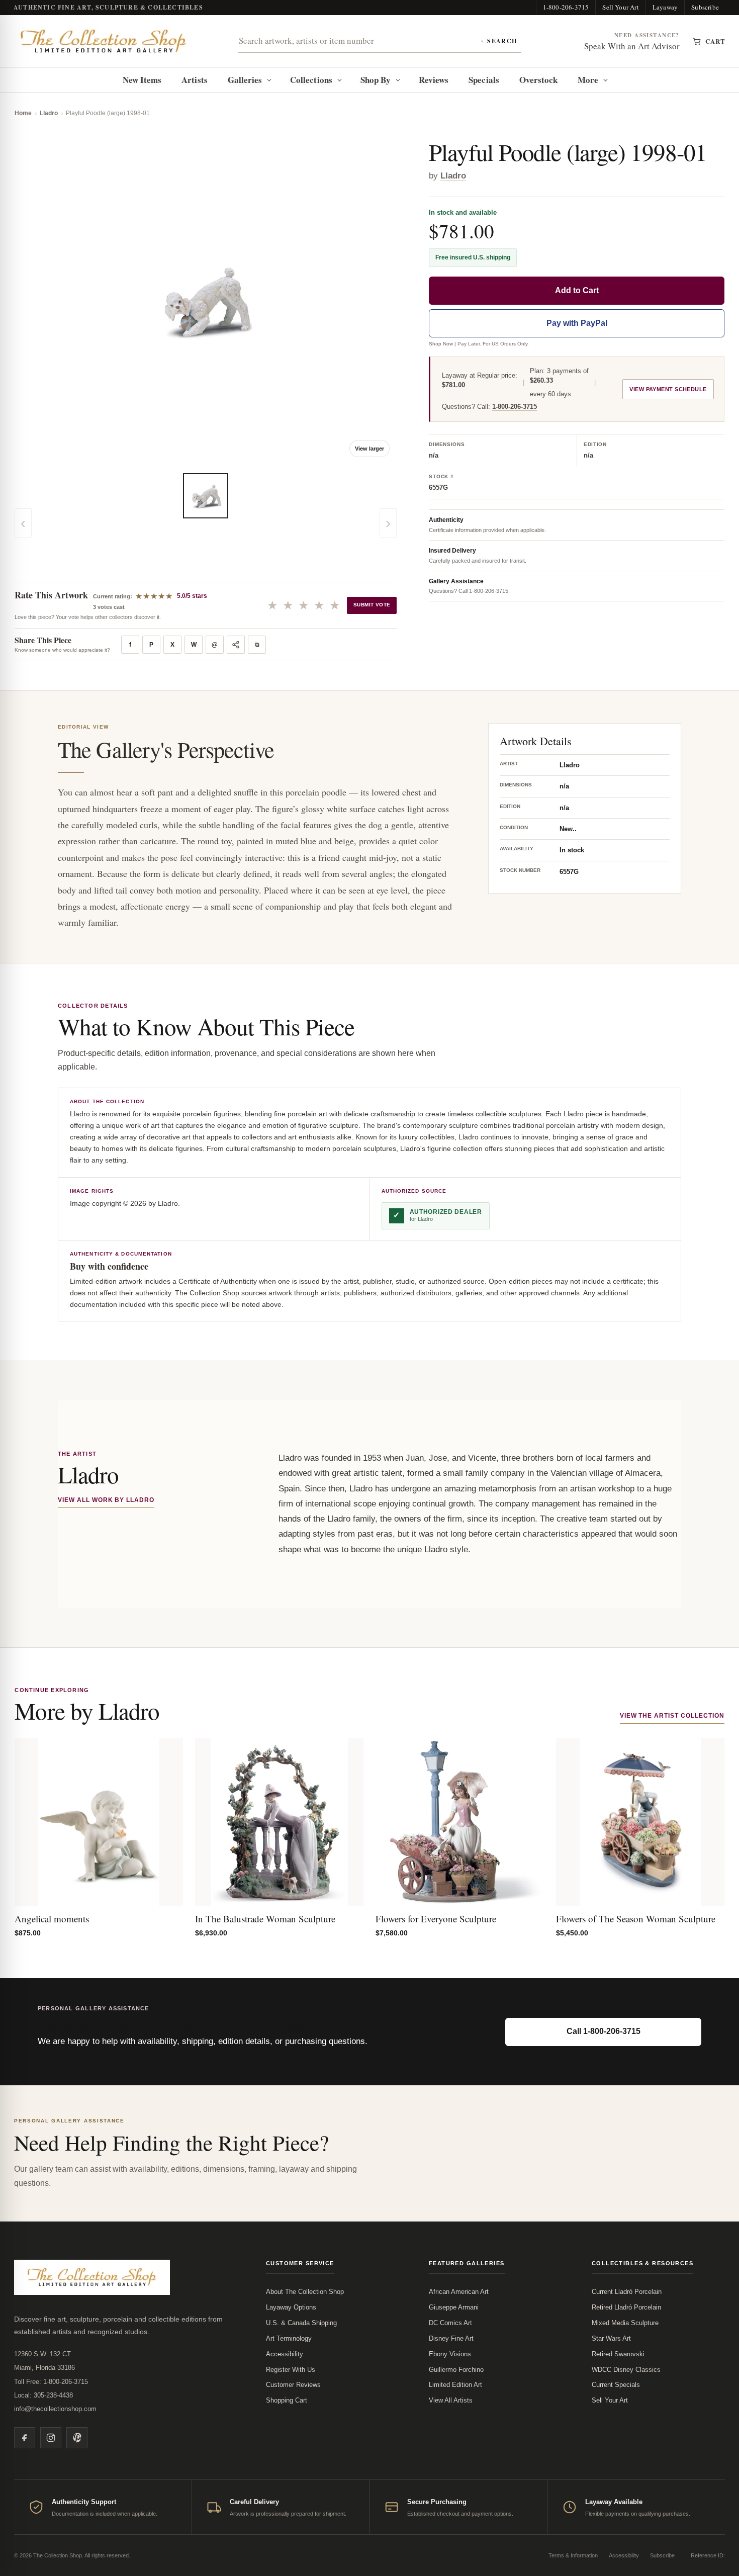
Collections (311, 80)
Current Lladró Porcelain (627, 2292)
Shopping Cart (287, 2400)
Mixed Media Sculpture (625, 2323)
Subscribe (705, 7)
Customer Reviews (293, 2385)
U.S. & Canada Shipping (301, 2323)
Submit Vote (372, 605)
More (588, 80)
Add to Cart (577, 291)
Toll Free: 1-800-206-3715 (51, 2382)
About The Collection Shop (305, 2292)
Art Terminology (289, 2338)
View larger (369, 449)
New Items (142, 80)
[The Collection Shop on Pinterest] (77, 2438)
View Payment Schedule (668, 390)
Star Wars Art (611, 2338)
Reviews (434, 80)
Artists (195, 80)
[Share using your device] (236, 645)
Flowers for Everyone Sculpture (436, 1919)
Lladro (49, 113)
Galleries (245, 80)
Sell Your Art (621, 7)
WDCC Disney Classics (626, 2370)
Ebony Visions (450, 2354)
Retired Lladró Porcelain (626, 2307)
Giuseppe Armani (454, 2307)
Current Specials (616, 2385)
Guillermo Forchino (456, 2370)
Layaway (665, 7)
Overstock (539, 80)
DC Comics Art (450, 2323)
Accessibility (285, 2354)
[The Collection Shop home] (104, 41)
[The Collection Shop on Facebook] (25, 2438)
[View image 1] (206, 496)
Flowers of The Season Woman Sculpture (636, 1919)
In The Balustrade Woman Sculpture (265, 1919)
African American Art (459, 2292)
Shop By (376, 80)
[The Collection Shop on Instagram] (51, 2438)
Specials (484, 80)
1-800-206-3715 (566, 7)
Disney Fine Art (451, 2338)
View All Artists (451, 2400)
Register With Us (291, 2370)
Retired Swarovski (618, 2354)
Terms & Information (573, 2555)
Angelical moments (52, 1919)
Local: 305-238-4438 (43, 2395)
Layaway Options (291, 2307)
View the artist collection (672, 1716)
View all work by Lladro (106, 1500)
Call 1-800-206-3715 (604, 2031)
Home (23, 113)
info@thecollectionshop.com (55, 2409)
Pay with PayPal (577, 324)
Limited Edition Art (455, 2385)
